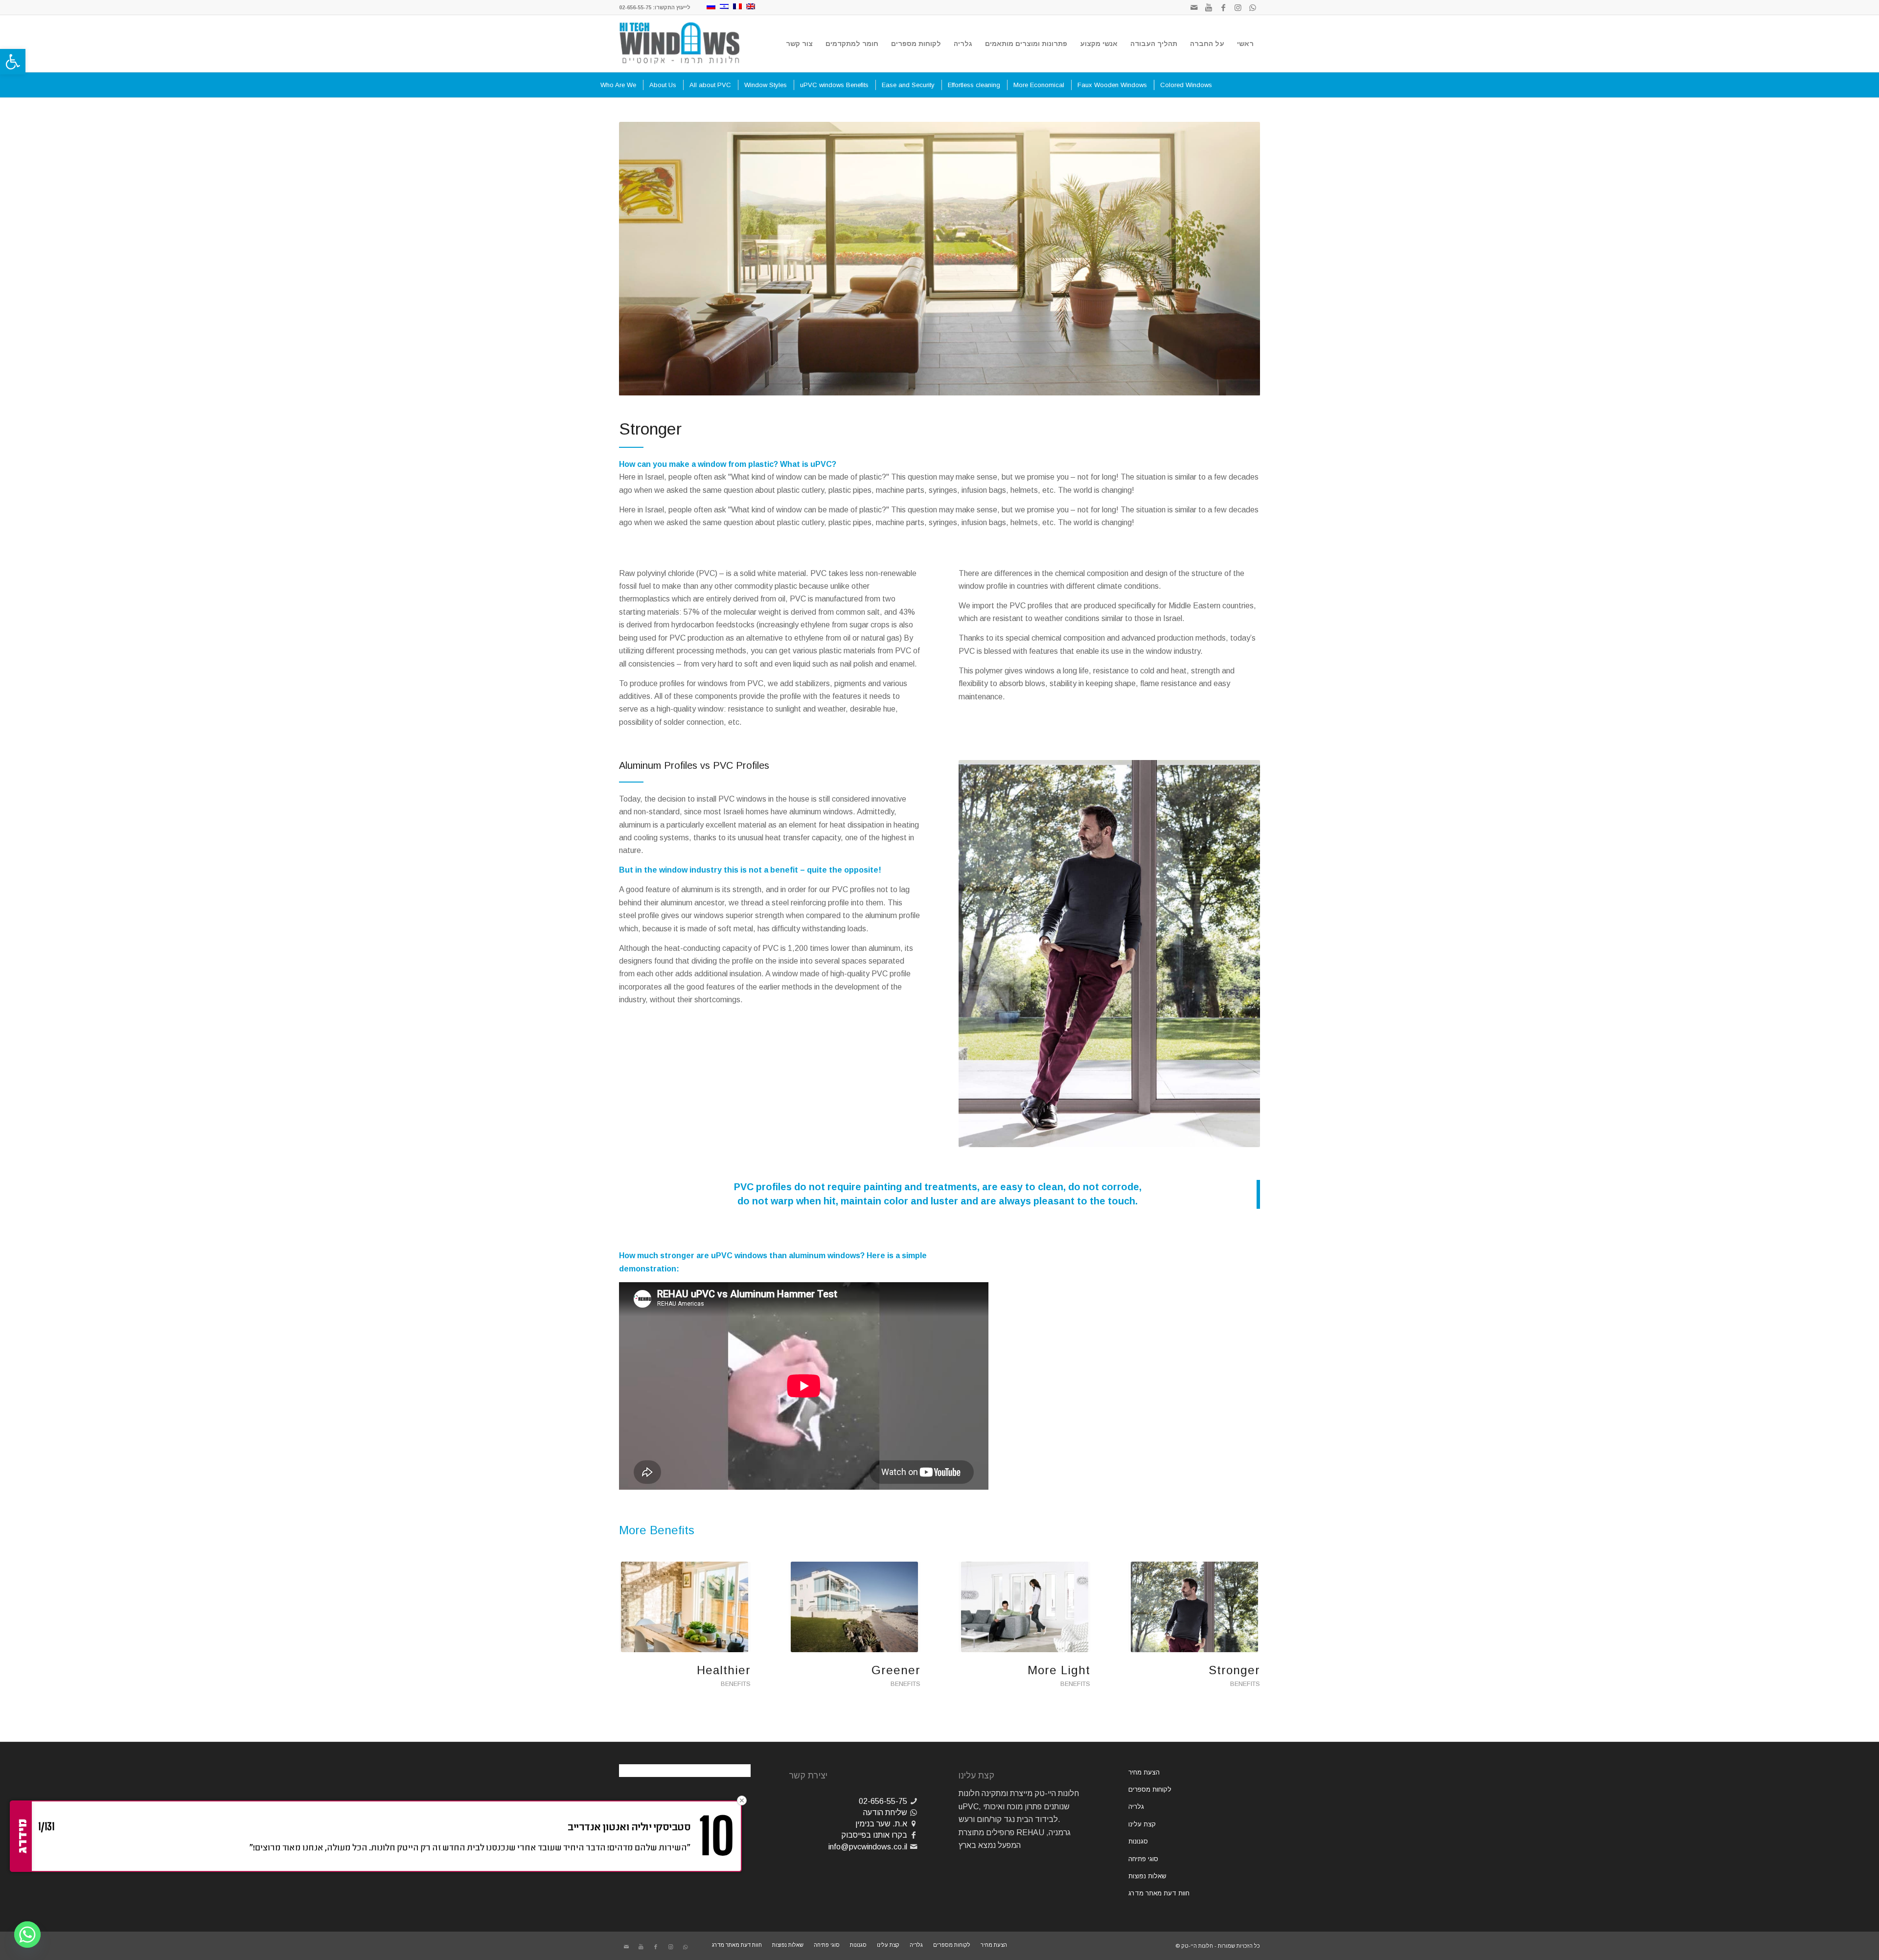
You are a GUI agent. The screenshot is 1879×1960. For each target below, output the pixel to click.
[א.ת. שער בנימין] (914, 1824)
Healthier (724, 1670)
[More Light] (1024, 1607)
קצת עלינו (1142, 1824)
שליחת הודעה (885, 1812)
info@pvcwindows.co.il (868, 1847)
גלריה (1136, 1807)
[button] (13, 62)
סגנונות (1138, 1841)
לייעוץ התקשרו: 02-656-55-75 (655, 7)
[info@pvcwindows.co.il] (914, 1847)
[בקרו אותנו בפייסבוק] (914, 1835)
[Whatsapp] (27, 1935)
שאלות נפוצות (1147, 1876)
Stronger (1234, 1670)
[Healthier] (685, 1607)
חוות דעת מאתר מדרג (1159, 1893)
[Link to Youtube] (1209, 7)
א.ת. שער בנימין (881, 1824)
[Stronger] (1194, 1607)
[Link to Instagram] (1238, 7)
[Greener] (855, 1607)
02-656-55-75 (883, 1801)
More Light (1059, 1670)
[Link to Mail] (1194, 7)
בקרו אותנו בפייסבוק (874, 1835)
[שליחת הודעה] (914, 1812)
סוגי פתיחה (1143, 1859)
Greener (896, 1670)
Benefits (1245, 1684)
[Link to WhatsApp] (1253, 7)
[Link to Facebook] (1223, 7)
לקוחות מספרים (1150, 1789)
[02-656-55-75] (914, 1801)
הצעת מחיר (1144, 1772)
